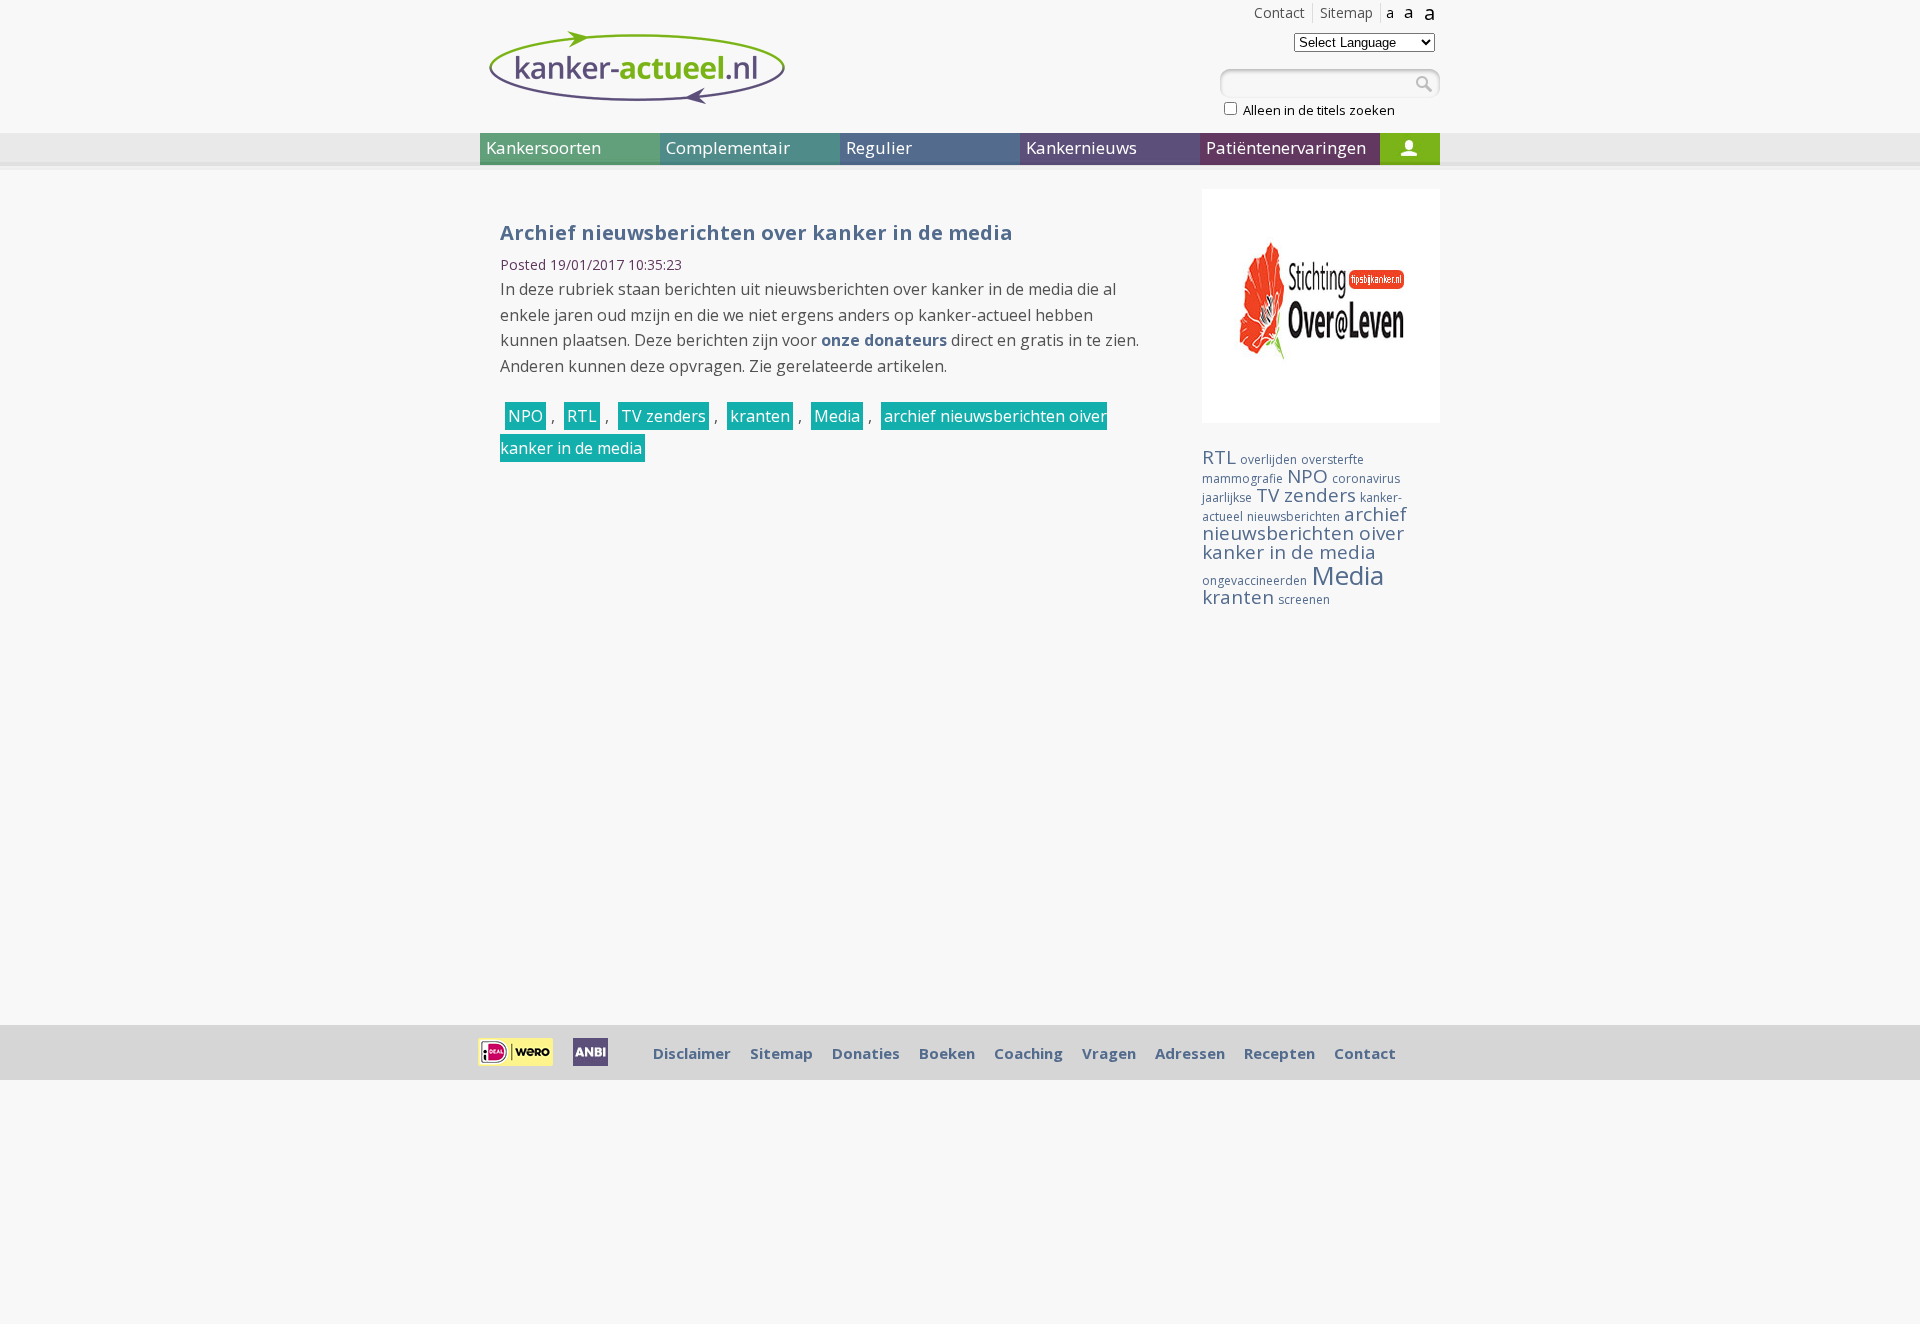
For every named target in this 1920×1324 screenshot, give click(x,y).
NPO (525, 416)
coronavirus (1366, 478)
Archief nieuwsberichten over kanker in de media (756, 232)
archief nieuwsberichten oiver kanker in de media (1304, 533)
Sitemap (1346, 12)
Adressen (1190, 1053)
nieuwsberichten (1293, 516)
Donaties (866, 1053)
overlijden (1268, 459)
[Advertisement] (360, 518)
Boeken (947, 1053)
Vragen (1109, 1053)
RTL (582, 416)
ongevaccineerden (1254, 580)
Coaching (1028, 1053)
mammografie (1242, 478)
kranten (760, 416)
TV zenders (663, 416)
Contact (1279, 12)
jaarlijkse (1227, 497)
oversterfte (1332, 459)
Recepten (1279, 1053)
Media (837, 416)
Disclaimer (692, 1053)
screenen (1304, 599)
